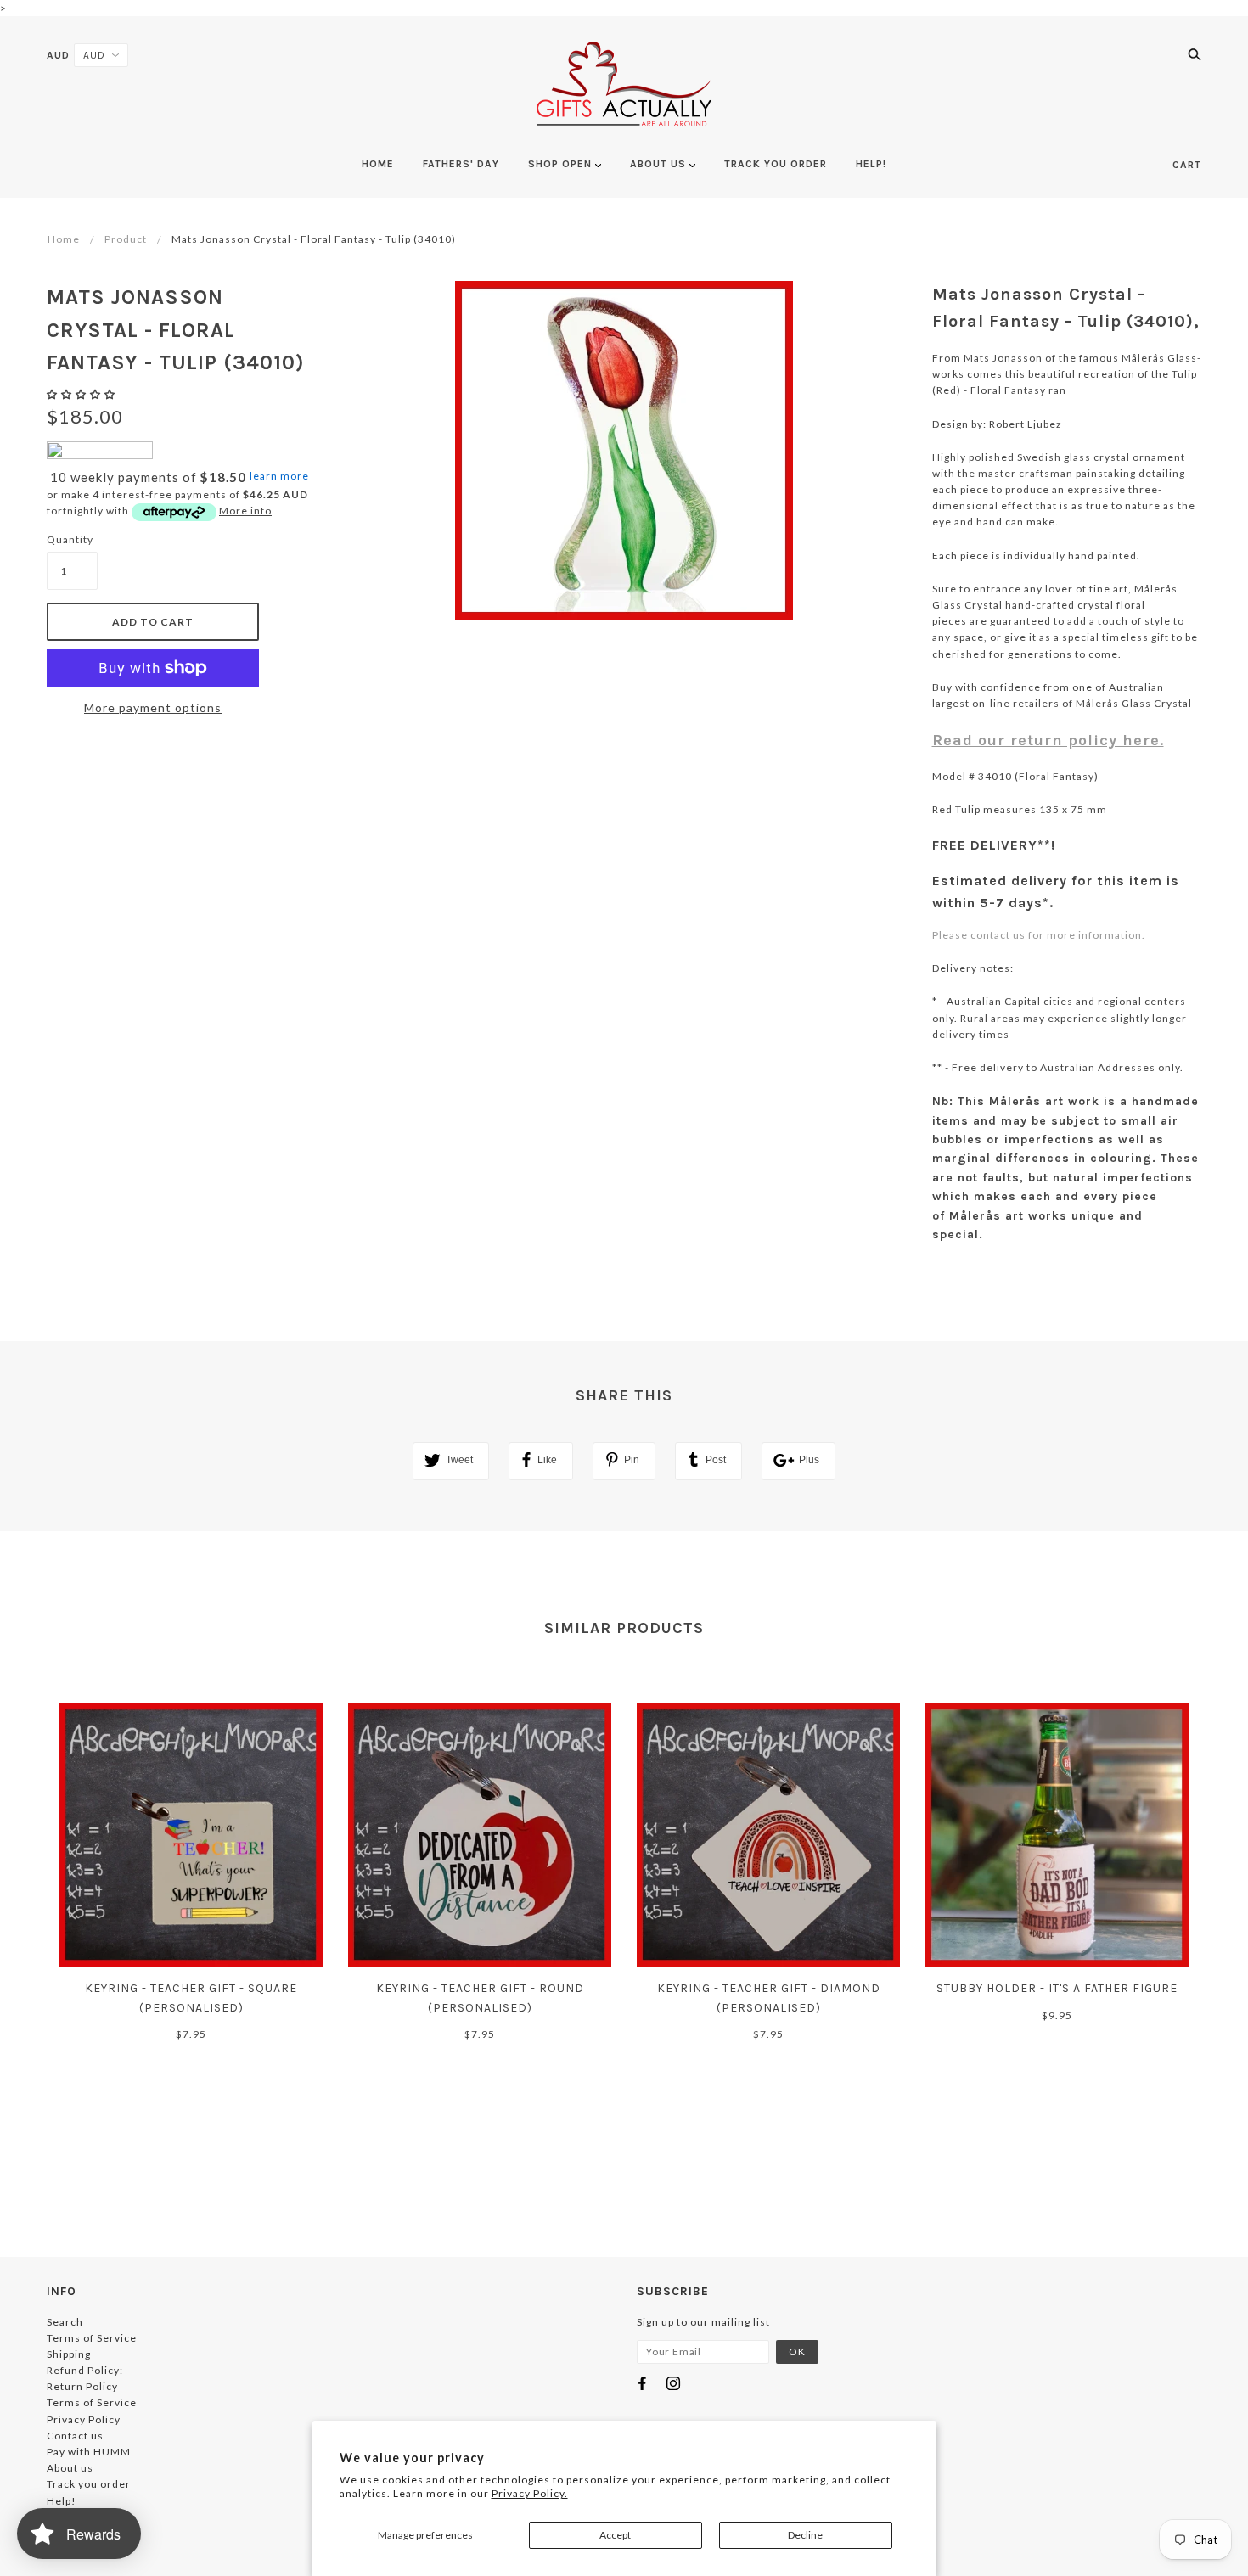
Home (64, 239)
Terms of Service (92, 2338)
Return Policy (82, 2386)
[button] (82, 394)
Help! (62, 2501)
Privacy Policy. (530, 2493)
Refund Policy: (85, 2370)
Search (65, 2322)
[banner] (624, 84)
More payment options (153, 707)
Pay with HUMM (89, 2452)
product (126, 239)
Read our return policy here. (1048, 740)
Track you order (89, 2484)
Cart (1187, 165)
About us (70, 2468)
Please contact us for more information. (1039, 935)
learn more (279, 476)
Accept (615, 2535)
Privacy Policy (84, 2419)
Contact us (75, 2436)
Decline (805, 2535)
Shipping (69, 2354)
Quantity (70, 539)
